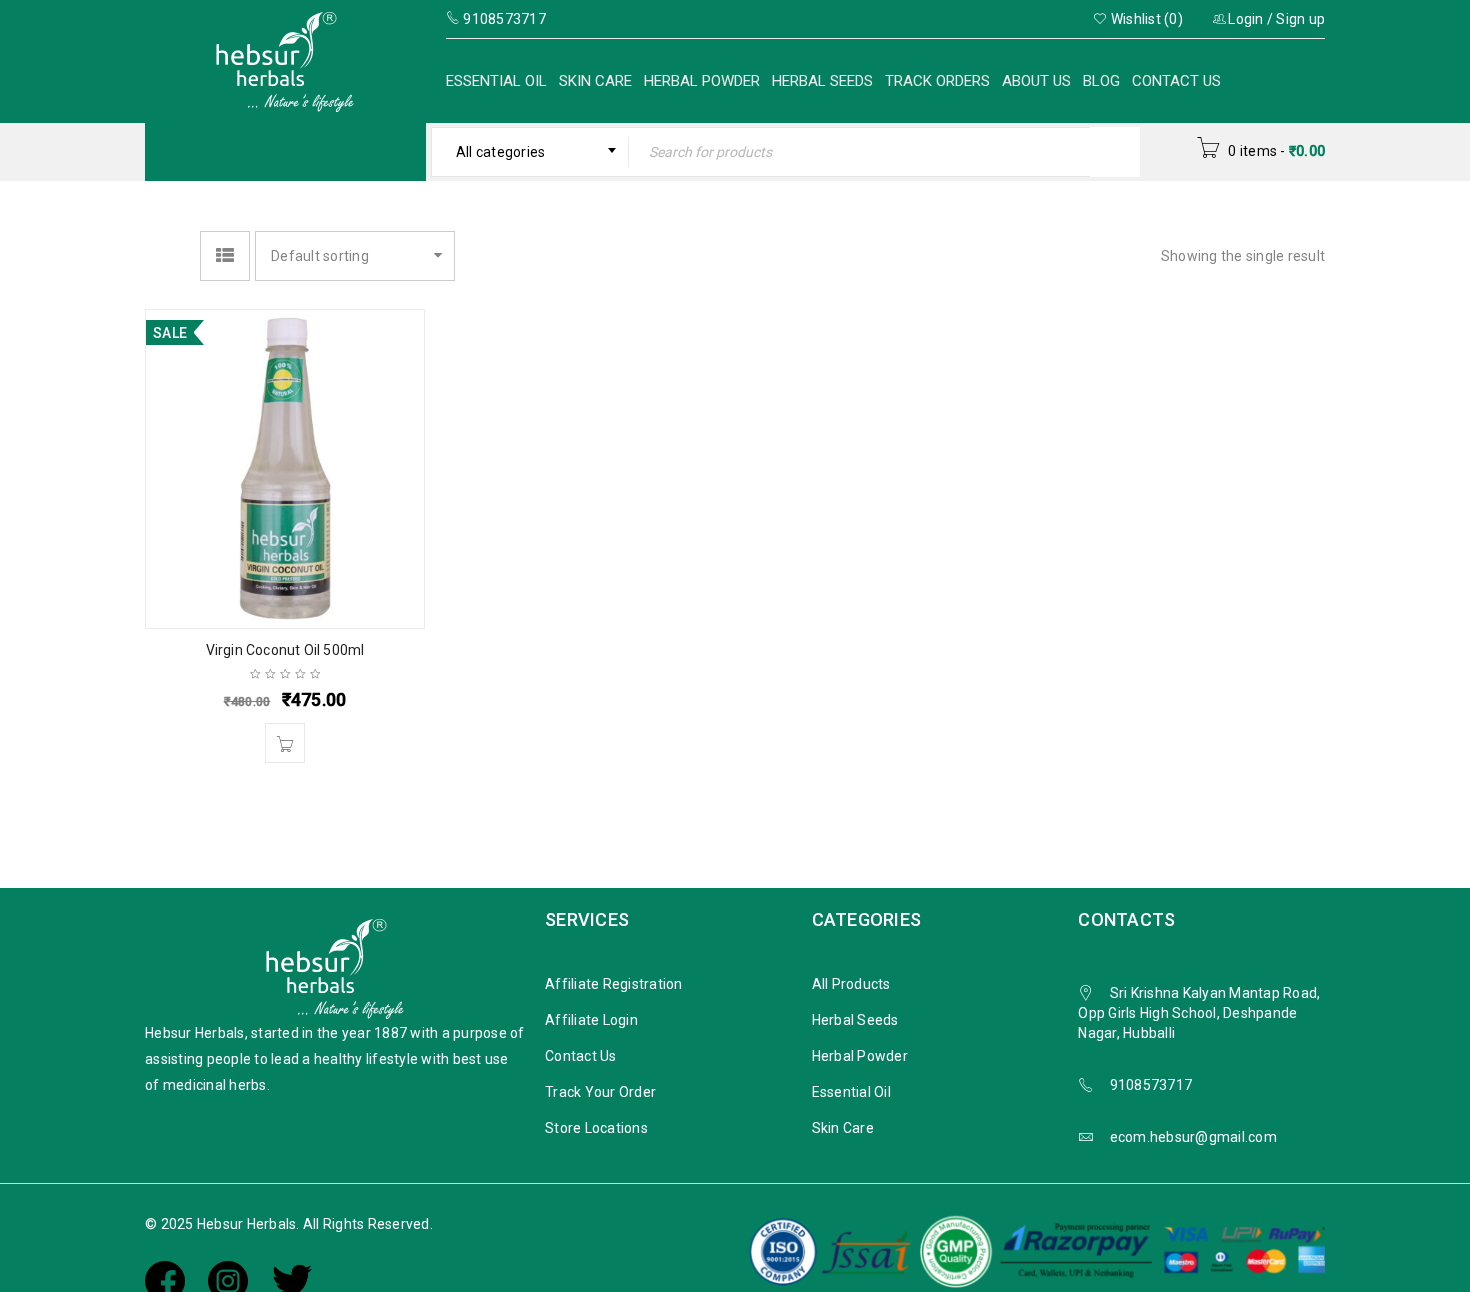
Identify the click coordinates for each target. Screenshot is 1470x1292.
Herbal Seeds (822, 81)
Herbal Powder (702, 81)
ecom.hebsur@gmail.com (1193, 1137)
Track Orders (937, 81)
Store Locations (596, 1128)
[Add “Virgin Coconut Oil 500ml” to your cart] (285, 743)
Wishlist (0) (1145, 19)
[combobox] (530, 152)
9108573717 (1151, 1085)
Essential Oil (496, 81)
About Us (1036, 81)
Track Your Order (600, 1092)
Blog (1101, 81)
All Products (851, 984)
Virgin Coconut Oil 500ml (285, 650)
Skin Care (595, 81)
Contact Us (1176, 81)
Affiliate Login (591, 1020)
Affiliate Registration (614, 984)
